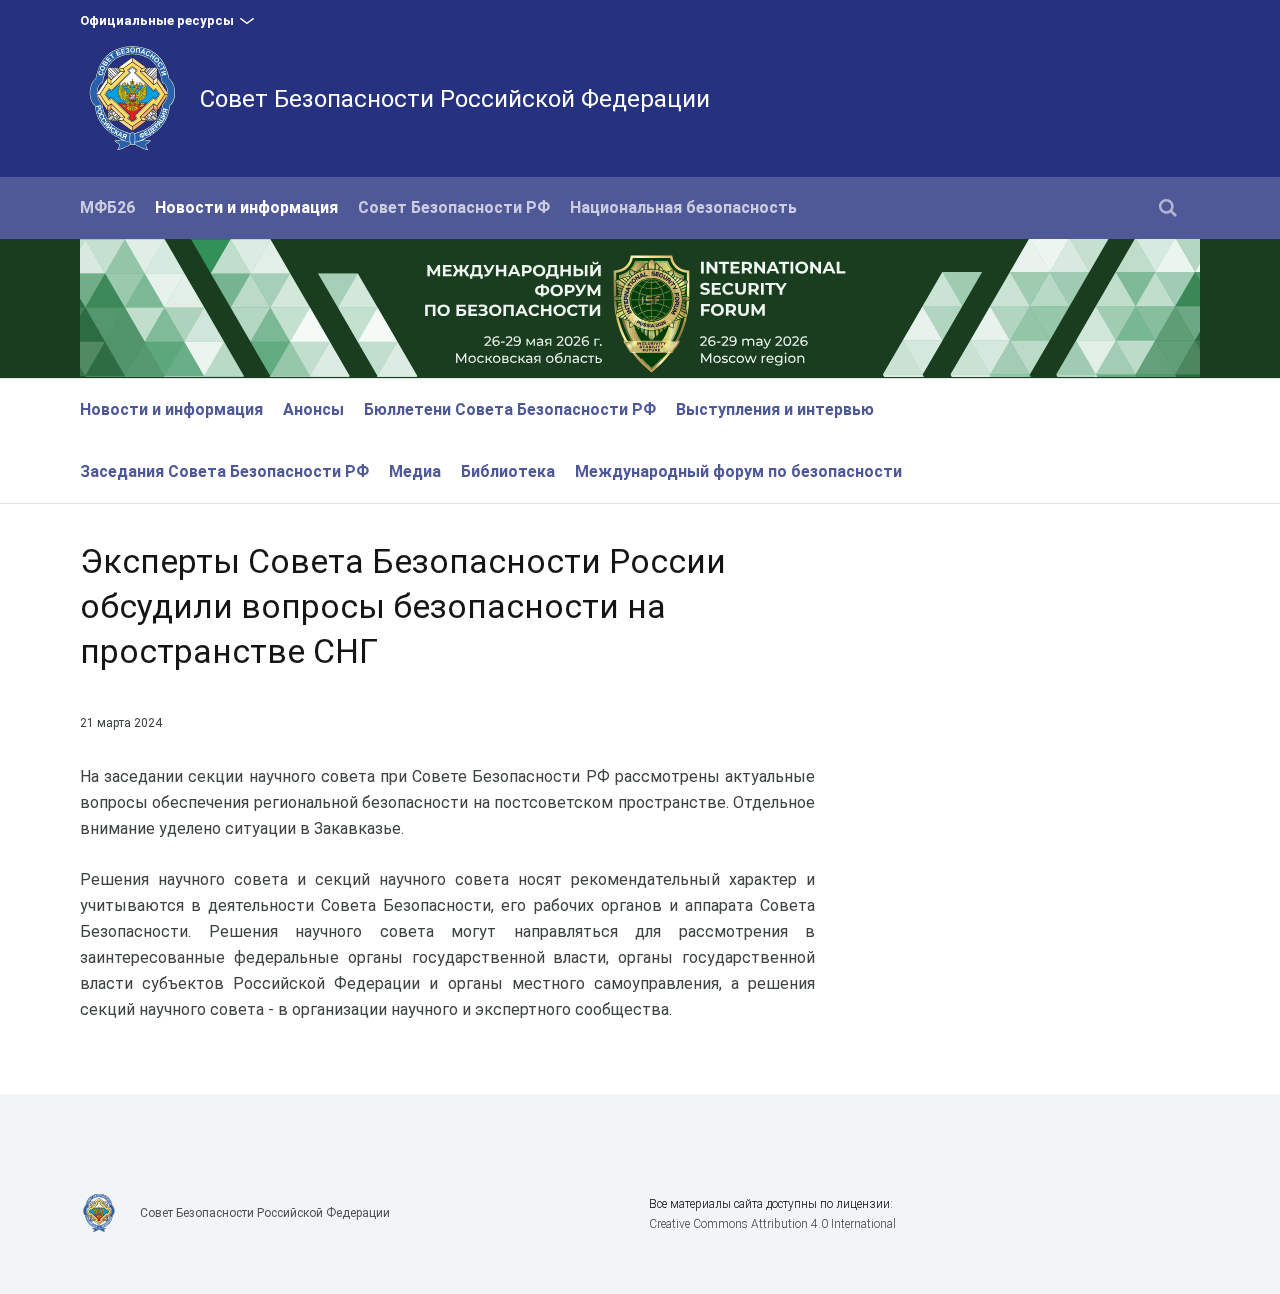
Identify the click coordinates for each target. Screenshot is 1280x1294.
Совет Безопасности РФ (454, 207)
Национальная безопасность (683, 207)
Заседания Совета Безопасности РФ (224, 471)
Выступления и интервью (775, 409)
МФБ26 (107, 207)
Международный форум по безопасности (738, 471)
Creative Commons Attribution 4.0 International (772, 1224)
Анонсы (313, 409)
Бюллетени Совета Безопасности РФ (510, 409)
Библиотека (508, 471)
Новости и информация (246, 207)
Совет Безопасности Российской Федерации (455, 99)
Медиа (415, 471)
